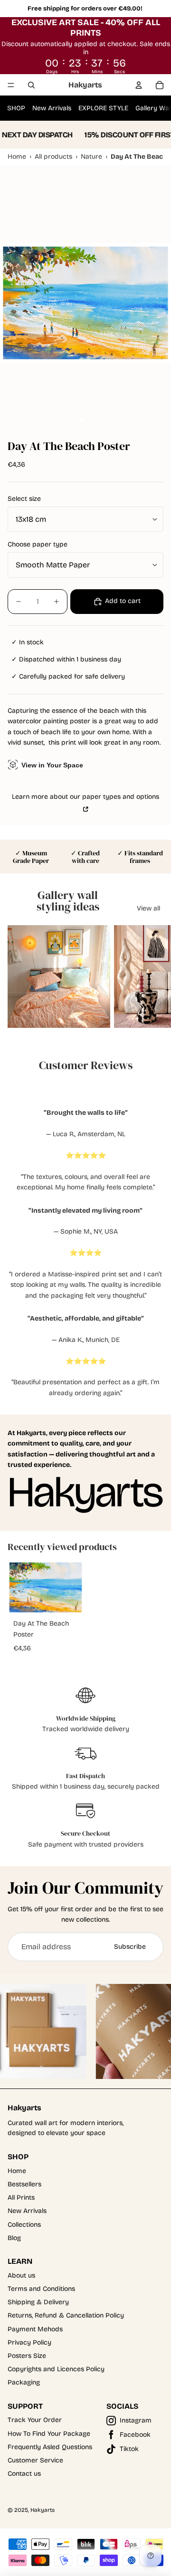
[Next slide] (155, 977)
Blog (14, 2238)
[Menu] (11, 85)
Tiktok (129, 2449)
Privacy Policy (29, 2342)
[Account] (139, 85)
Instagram (136, 2420)
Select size (24, 499)
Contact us (24, 2474)
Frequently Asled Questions (50, 2447)
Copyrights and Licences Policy (56, 2369)
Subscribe (130, 1947)
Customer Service (35, 2460)
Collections (24, 2225)
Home (17, 2171)
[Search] (31, 85)
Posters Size (27, 2356)
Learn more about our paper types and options (85, 797)
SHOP (16, 108)
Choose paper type (38, 544)
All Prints (21, 2198)
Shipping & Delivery (38, 2302)
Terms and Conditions (41, 2289)
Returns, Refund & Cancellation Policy (66, 2315)
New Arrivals (52, 108)
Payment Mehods (35, 2329)
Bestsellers (24, 2184)
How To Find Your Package (49, 2434)
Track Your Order (35, 2420)
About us (21, 2275)
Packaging (24, 2382)
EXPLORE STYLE (103, 108)
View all (148, 908)
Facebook (135, 2435)
